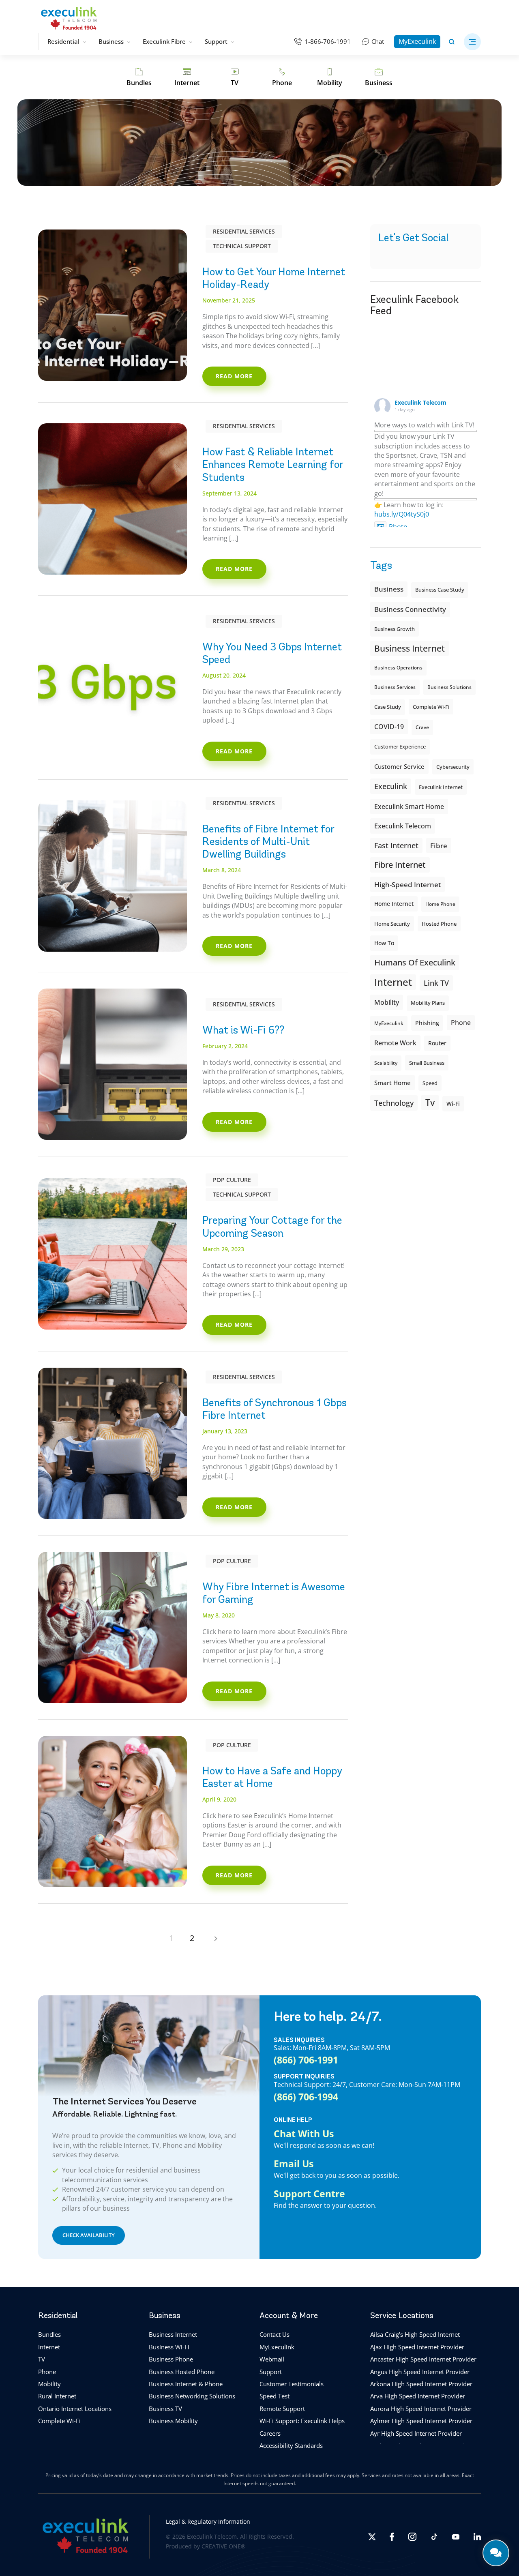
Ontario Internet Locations (75, 2409)
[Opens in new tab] (372, 2537)
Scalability (386, 1063)
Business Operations (398, 668)
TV (42, 2359)
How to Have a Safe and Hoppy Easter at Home (272, 1777)
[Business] (379, 77)
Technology (394, 1103)
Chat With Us (304, 2133)
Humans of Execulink (415, 962)
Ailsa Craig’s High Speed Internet (415, 2335)
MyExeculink (417, 41)
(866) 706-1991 (306, 2059)
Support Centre (309, 2194)
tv (430, 1102)
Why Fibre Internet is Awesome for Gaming (274, 1593)
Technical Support (242, 246)
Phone (47, 2372)
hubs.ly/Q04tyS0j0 (402, 514)
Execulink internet (441, 787)
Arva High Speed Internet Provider (418, 2396)
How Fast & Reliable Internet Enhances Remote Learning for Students (273, 464)
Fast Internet (396, 845)
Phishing (427, 1023)
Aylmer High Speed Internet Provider (421, 2421)
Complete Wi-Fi (431, 707)
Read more (234, 376)
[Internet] (187, 77)
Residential (63, 41)
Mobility (387, 1002)
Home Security (392, 924)
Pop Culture (232, 1180)
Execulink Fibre (164, 41)
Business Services (395, 687)
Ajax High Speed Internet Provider (417, 2347)
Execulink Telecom (420, 402)
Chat (378, 41)
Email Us (294, 2164)
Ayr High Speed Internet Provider (416, 2433)
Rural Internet (57, 2396)
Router (437, 1043)
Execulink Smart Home (409, 806)
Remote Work (395, 1043)
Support (216, 41)
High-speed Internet (407, 884)
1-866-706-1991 (328, 41)
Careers (270, 2433)
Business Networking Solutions (192, 2396)
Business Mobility (173, 2421)
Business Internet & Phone (186, 2384)
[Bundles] (139, 77)
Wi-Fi (453, 1104)
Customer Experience (400, 747)
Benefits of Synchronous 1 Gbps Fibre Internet (275, 1409)
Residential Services (244, 231)
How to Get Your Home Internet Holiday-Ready (274, 278)
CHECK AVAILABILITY (89, 2235)
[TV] (235, 77)
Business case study (440, 590)
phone (461, 1023)
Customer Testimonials (292, 2384)
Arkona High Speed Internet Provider (421, 2384)
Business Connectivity (410, 609)
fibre (439, 845)
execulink (391, 786)
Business (111, 41)
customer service (399, 766)
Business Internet (410, 648)
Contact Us (275, 2335)
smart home (392, 1083)
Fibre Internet (400, 865)
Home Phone (440, 904)
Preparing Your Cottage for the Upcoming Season (272, 1226)
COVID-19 (389, 727)
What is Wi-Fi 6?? (243, 1030)
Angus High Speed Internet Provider (420, 2372)
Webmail (272, 2359)
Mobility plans (428, 1003)
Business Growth (395, 629)
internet (393, 982)
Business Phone (171, 2359)
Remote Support (282, 2409)
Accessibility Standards (291, 2445)
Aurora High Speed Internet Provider (421, 2409)
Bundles (49, 2335)
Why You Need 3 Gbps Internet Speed (272, 653)
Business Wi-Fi (169, 2347)
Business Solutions (449, 687)
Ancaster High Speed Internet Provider (423, 2359)
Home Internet (394, 904)
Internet (49, 2347)
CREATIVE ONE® (224, 2547)
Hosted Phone (439, 924)
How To (384, 943)
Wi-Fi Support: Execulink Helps (302, 2421)
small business (427, 1063)
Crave (422, 727)
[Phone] (282, 77)
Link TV (436, 983)
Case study (388, 707)
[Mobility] (330, 77)
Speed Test (275, 2396)
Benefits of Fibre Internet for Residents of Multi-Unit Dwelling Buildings (268, 841)
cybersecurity (453, 767)
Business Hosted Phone (182, 2372)
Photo (398, 527)
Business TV (165, 2409)
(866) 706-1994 (306, 2096)
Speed (430, 1083)
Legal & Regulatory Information (208, 2521)
